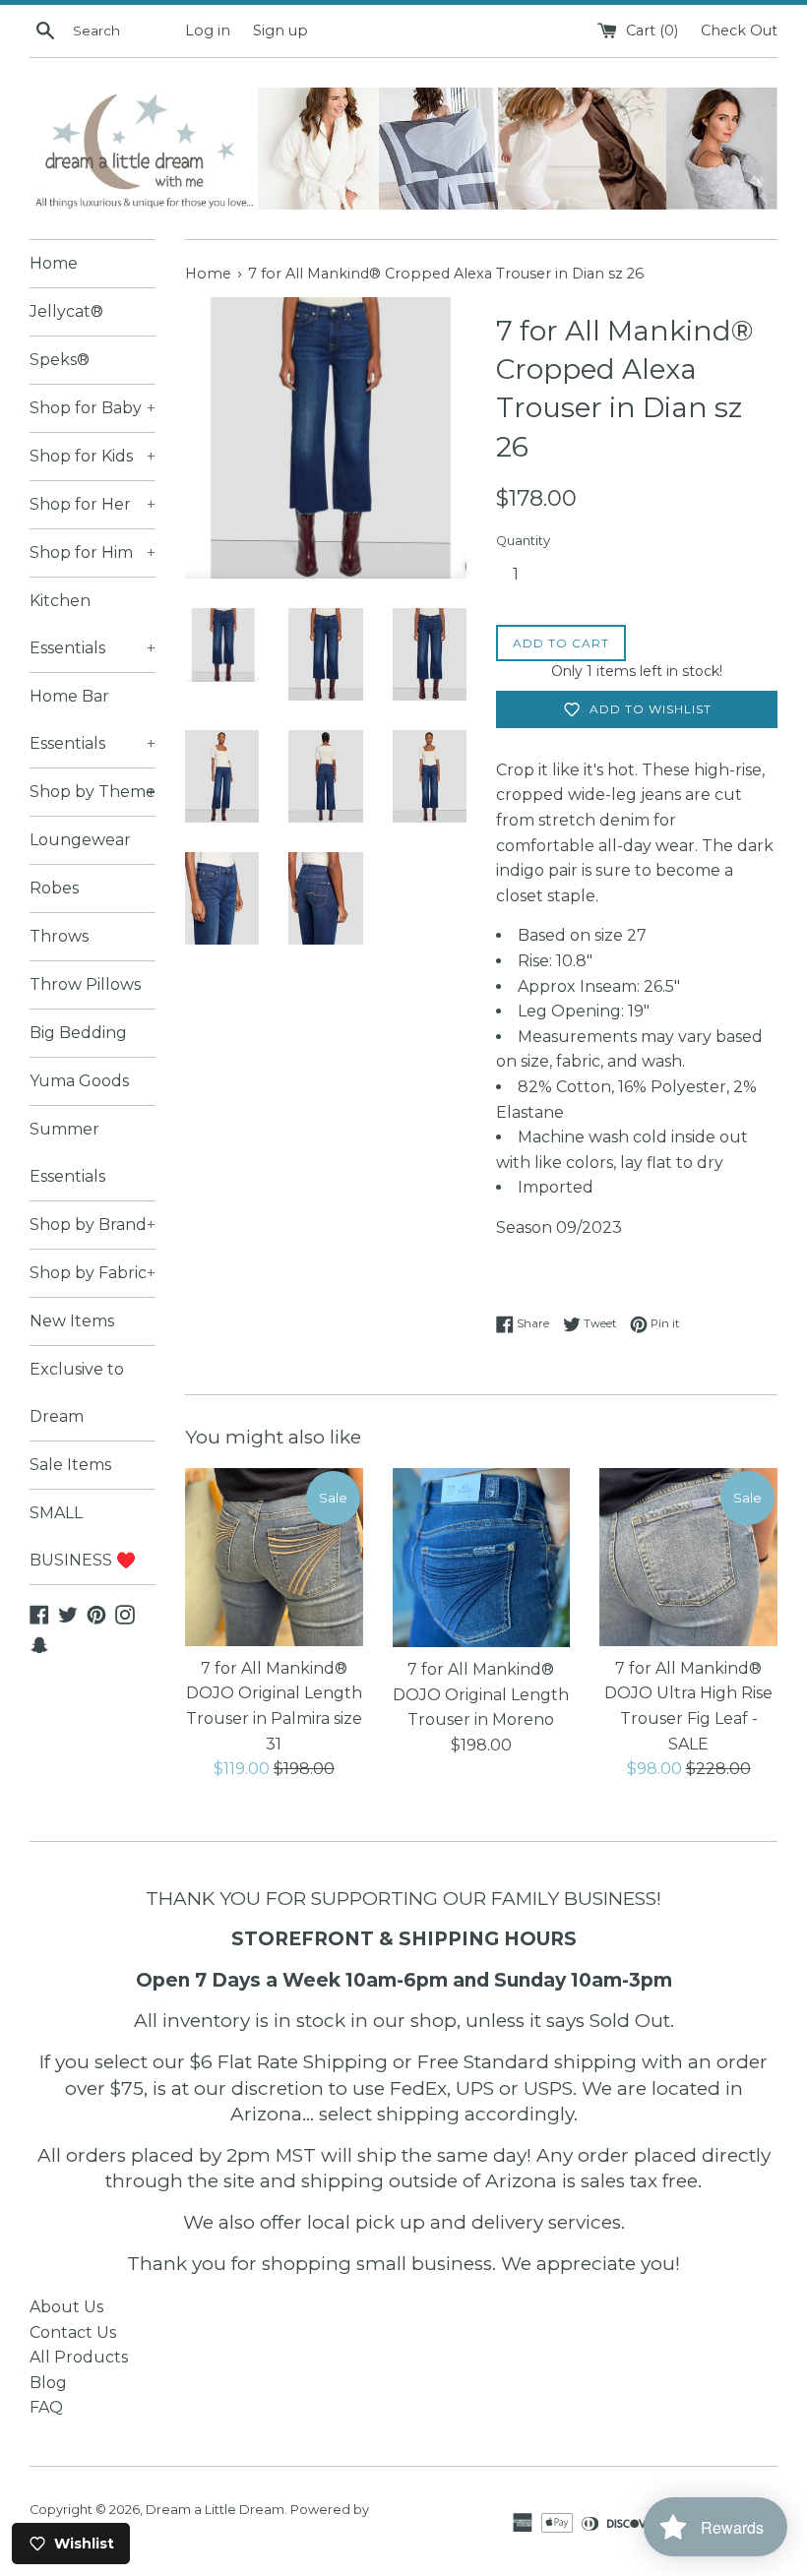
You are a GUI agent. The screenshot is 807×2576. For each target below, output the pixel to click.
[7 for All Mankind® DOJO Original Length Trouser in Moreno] (482, 1558)
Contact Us (73, 2332)
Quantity (523, 541)
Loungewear (80, 840)
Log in (208, 31)
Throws (59, 936)
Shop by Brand (93, 1225)
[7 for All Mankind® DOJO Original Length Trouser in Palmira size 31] (274, 1557)
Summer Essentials (67, 1153)
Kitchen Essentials (93, 624)
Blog (48, 2383)
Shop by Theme (93, 792)
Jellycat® (66, 311)
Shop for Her (93, 504)
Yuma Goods (79, 1081)
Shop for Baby (93, 408)
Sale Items (70, 1465)
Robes (54, 888)
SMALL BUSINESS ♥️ (83, 1536)
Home (54, 263)
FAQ (46, 2407)
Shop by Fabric (93, 1273)
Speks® (60, 360)
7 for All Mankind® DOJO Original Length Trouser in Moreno (481, 1694)
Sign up (280, 31)
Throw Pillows (85, 984)
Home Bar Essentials (93, 720)
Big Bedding (78, 1033)
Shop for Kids (93, 456)
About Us (66, 2307)
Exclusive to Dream (77, 1393)
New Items (72, 1321)
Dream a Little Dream (215, 2510)
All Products (79, 2357)
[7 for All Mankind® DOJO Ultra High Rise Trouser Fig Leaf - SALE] (688, 1557)
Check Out (739, 31)
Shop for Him (93, 552)
